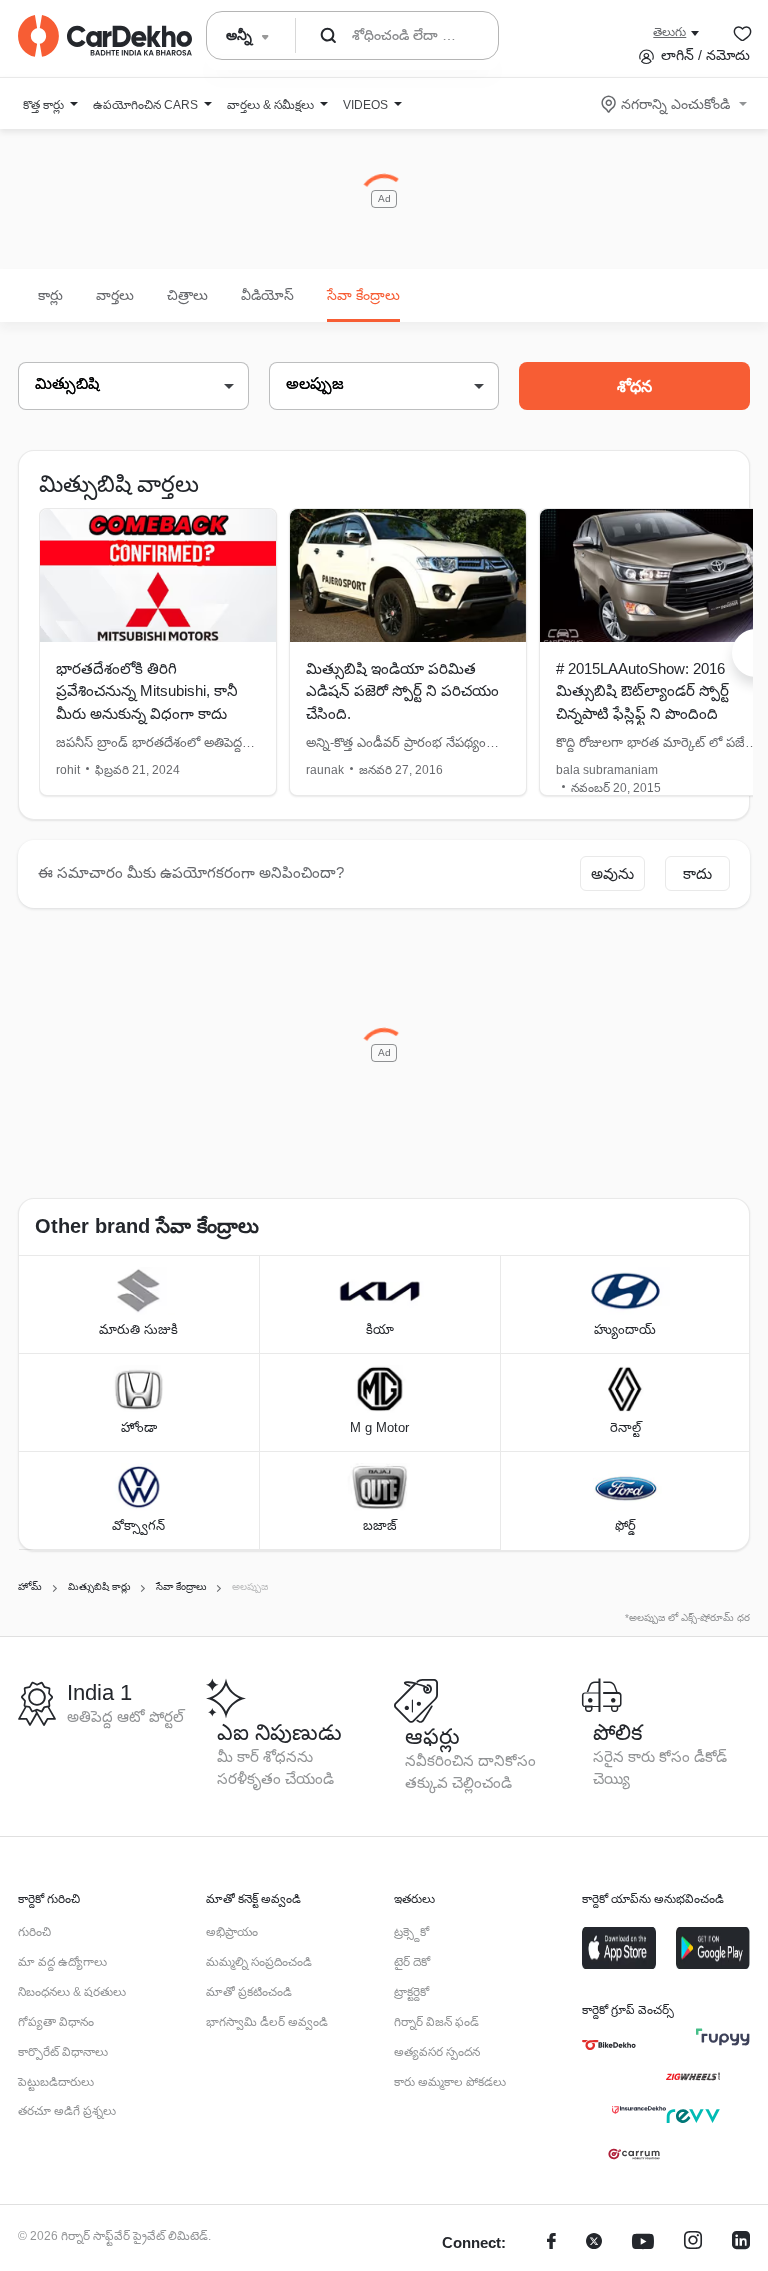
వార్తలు (115, 295)
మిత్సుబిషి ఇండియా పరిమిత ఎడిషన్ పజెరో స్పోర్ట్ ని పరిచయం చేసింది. (402, 691)
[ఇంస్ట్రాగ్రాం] (693, 2243)
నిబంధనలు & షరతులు (72, 1992)
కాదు (697, 873)
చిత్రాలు (187, 295)
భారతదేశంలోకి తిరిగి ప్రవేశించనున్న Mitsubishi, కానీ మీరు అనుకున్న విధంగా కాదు (147, 691)
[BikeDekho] (609, 2045)
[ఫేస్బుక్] (551, 2243)
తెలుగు (669, 32)
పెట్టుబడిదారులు (56, 2082)
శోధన (634, 386)
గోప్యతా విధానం (56, 2022)
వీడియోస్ (267, 295)
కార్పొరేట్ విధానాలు (63, 2052)
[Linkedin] (741, 2243)
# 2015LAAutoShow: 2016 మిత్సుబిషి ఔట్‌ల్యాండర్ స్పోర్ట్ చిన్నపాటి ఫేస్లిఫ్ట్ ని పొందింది (642, 691)
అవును (612, 873)
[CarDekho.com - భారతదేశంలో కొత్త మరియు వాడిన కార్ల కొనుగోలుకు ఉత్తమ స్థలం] (105, 36)
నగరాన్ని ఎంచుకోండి (675, 104)
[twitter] (594, 2243)
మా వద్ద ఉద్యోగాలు (62, 1962)
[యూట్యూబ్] (643, 2243)
